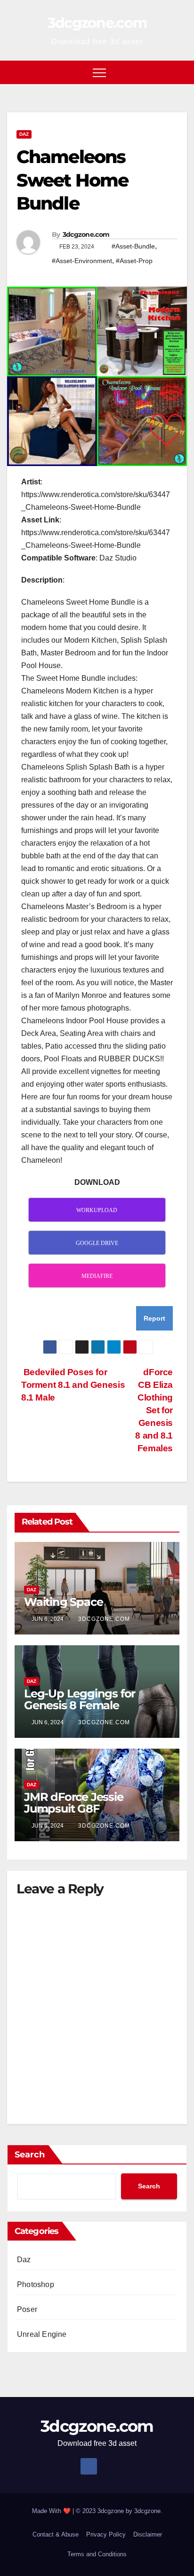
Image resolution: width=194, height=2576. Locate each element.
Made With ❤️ (52, 2511)
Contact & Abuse (56, 2534)
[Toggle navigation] (99, 72)
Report (154, 1318)
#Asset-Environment (82, 261)
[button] (180, 72)
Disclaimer (148, 2534)
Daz (24, 134)
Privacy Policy (106, 2534)
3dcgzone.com (97, 23)
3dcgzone (147, 2511)
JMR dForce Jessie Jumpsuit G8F (74, 1803)
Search (30, 2155)
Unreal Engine (42, 2334)
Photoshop (36, 2284)
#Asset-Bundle (133, 246)
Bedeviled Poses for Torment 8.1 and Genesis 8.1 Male (73, 1385)
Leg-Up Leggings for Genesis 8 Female (80, 1699)
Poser (27, 2309)
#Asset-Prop (134, 261)
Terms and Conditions (97, 2554)
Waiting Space (63, 1602)
